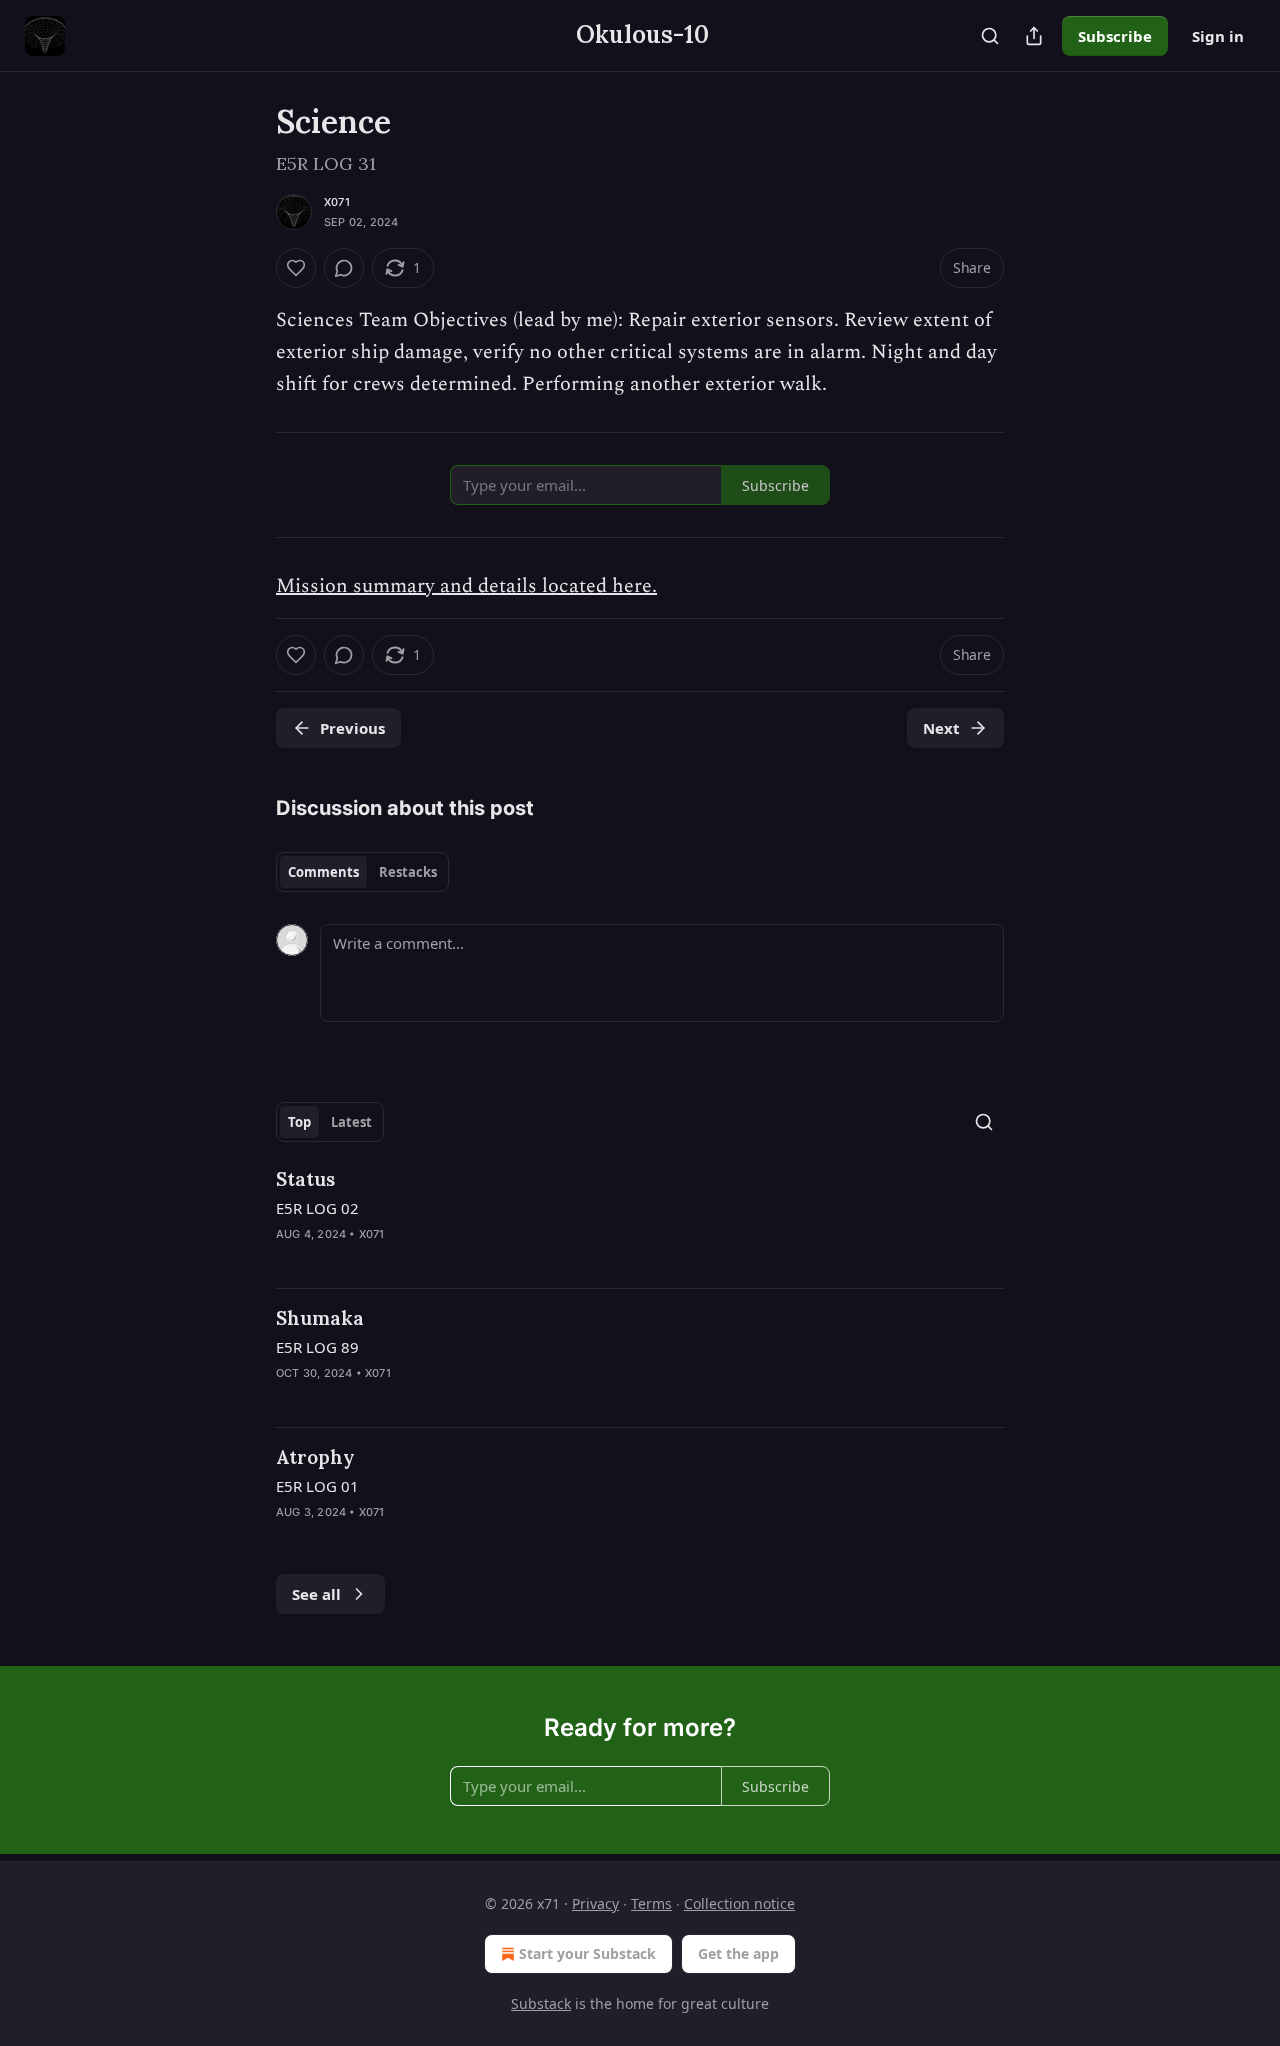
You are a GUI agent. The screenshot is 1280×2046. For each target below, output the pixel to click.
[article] (640, 1219)
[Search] (990, 36)
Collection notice (739, 1903)
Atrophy (315, 1457)
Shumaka (320, 1318)
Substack (541, 2003)
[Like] (296, 268)
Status (305, 1179)
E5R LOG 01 (317, 1486)
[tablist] (362, 872)
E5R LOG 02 (317, 1208)
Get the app (738, 1953)
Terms (651, 1903)
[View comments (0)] (344, 268)
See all (316, 1594)
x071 (337, 202)
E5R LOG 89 (317, 1347)
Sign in (1218, 36)
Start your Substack (587, 1953)
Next (941, 728)
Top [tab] (299, 1122)
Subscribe (1115, 36)
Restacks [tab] (408, 872)
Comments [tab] (323, 872)
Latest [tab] (351, 1122)
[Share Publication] (1034, 36)
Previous (352, 728)
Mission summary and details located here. (466, 586)
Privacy (595, 1903)
